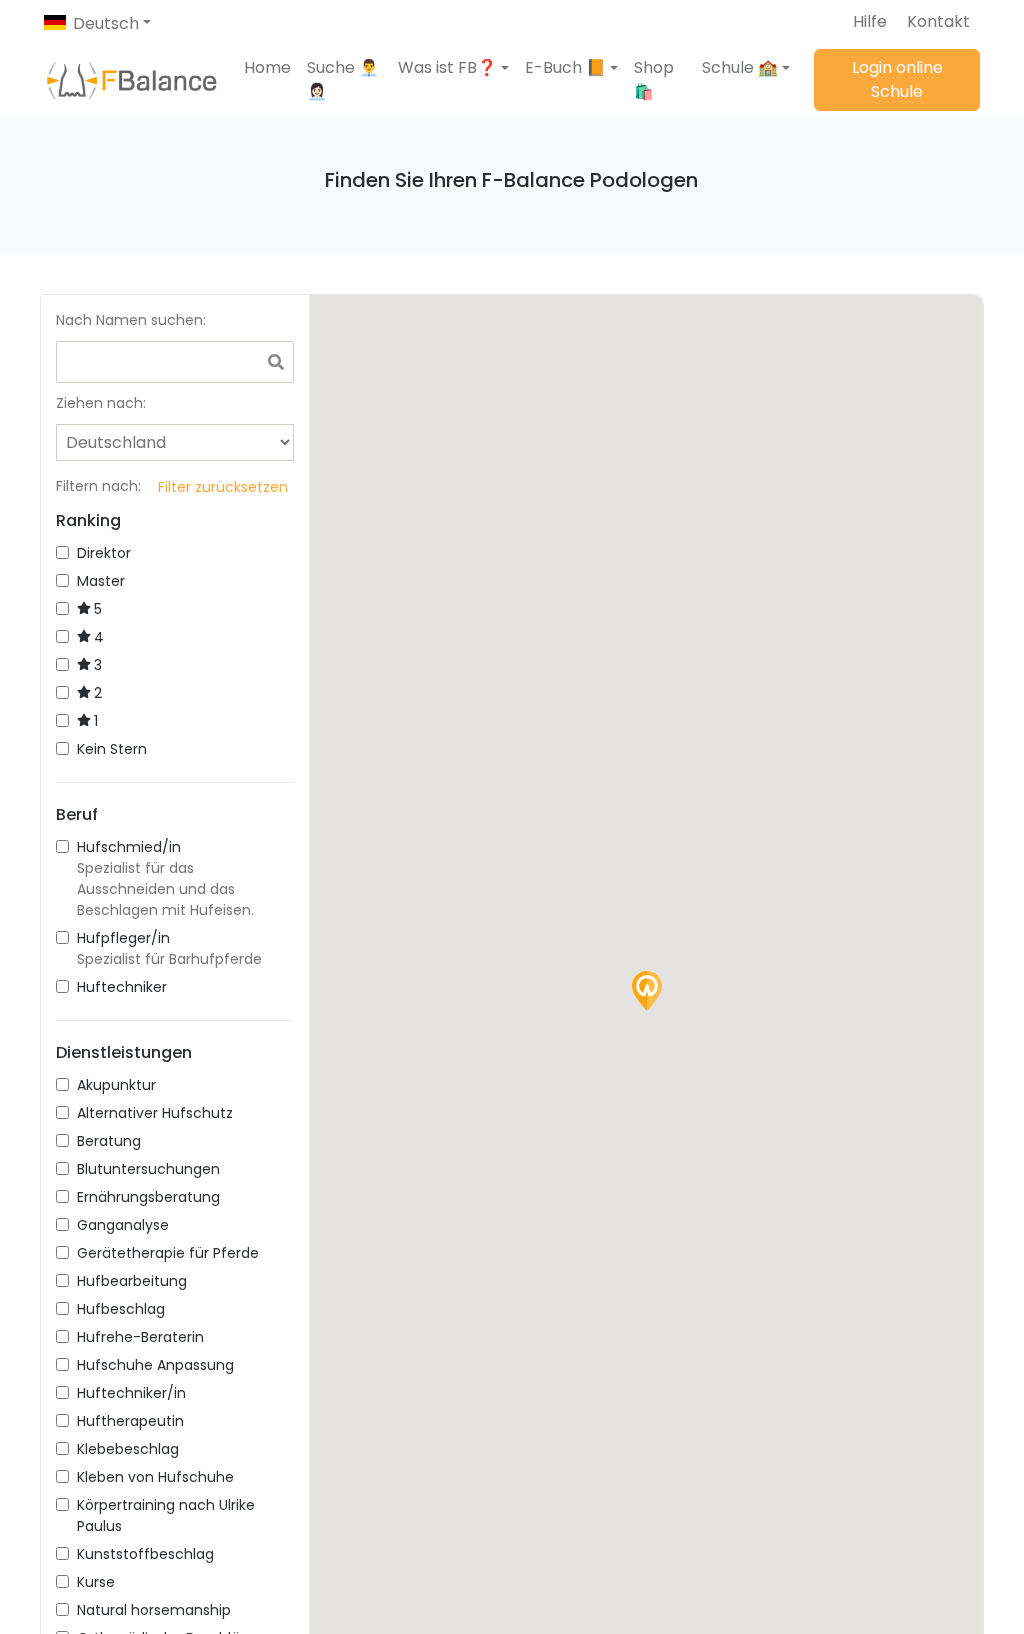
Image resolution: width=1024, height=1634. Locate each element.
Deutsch (106, 23)
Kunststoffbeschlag (145, 1554)
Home (267, 67)
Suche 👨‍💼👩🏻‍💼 (343, 79)
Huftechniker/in (131, 1393)
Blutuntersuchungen (148, 1169)
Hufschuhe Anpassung (155, 1365)
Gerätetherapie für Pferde (168, 1253)
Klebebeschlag (128, 1449)
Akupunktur (116, 1085)
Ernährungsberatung (148, 1197)
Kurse (96, 1582)
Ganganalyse (123, 1225)
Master (101, 581)
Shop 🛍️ (654, 79)
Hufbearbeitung (132, 1281)
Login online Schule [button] (897, 79)
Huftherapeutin (130, 1421)
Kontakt (938, 21)
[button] (453, 68)
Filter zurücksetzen (223, 487)
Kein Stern (112, 749)
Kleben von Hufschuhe (155, 1477)
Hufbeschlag (121, 1309)
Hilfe (870, 21)
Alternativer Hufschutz (155, 1113)
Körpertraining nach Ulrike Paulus (166, 1515)
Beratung (109, 1141)
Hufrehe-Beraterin (140, 1337)
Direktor (104, 553)
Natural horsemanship (154, 1610)
